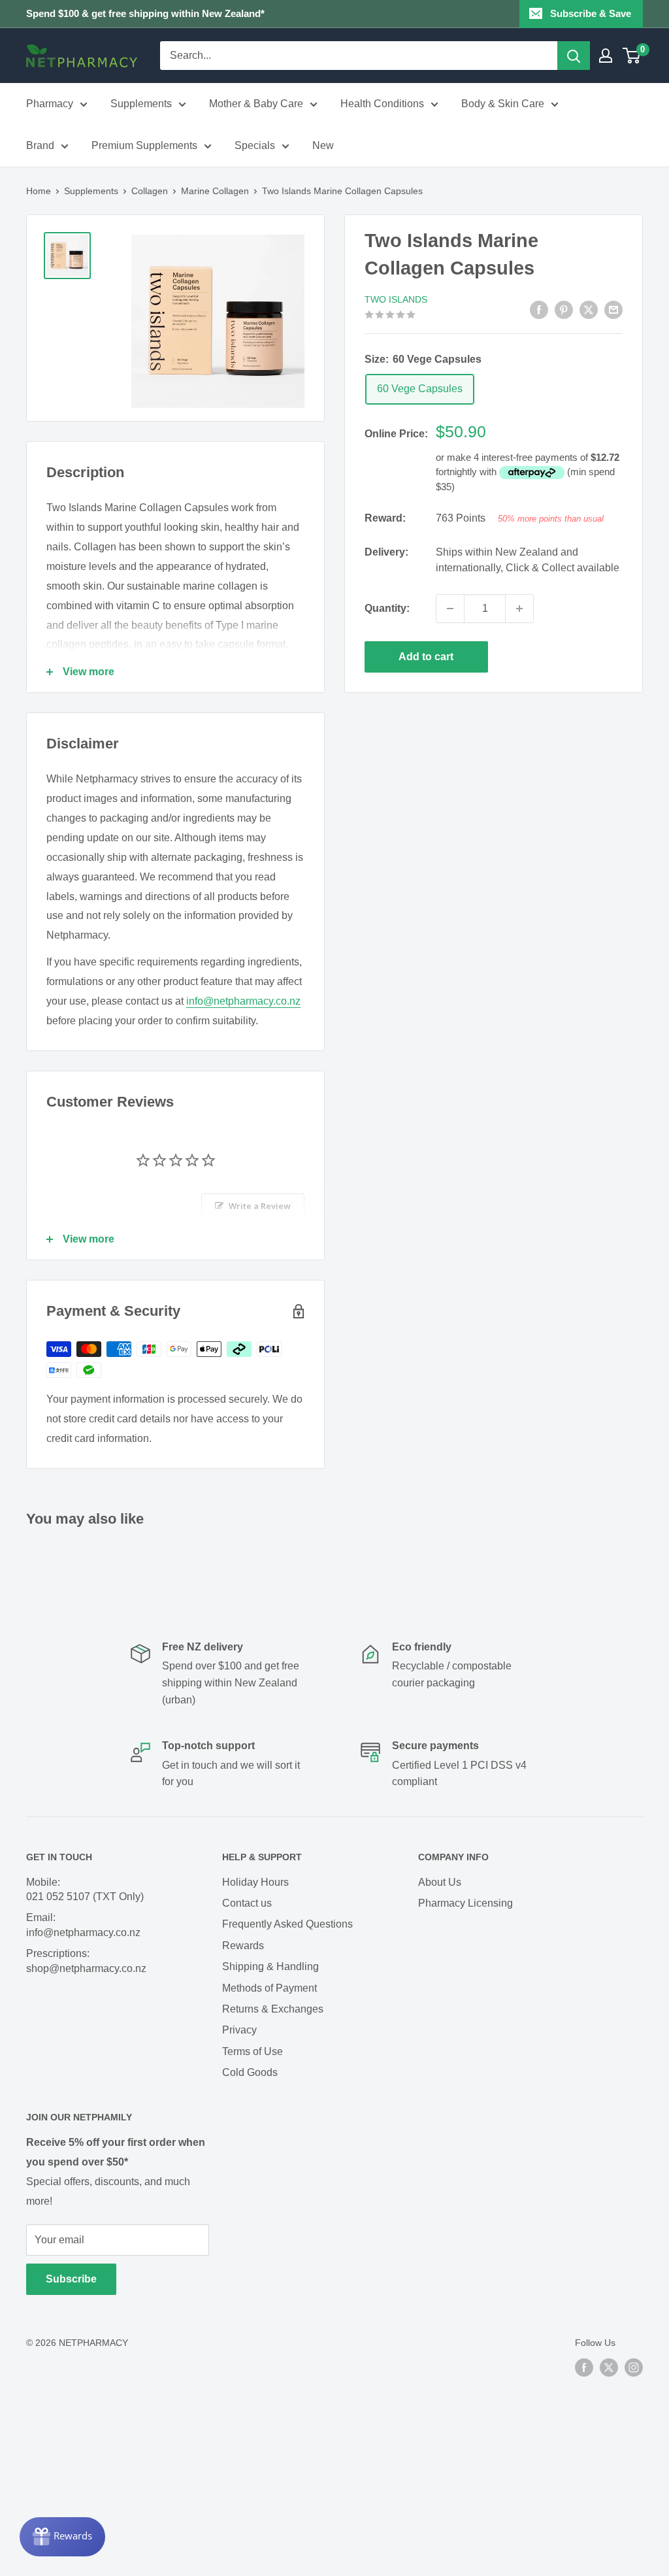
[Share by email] (613, 309)
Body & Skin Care (503, 104)
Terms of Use (253, 2051)
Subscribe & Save (591, 13)
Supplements (141, 104)
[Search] (574, 56)
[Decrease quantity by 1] (450, 609)
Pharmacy (50, 104)
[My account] (606, 56)
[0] (632, 56)
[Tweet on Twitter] (589, 309)
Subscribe (71, 2279)
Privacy (239, 2030)
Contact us (247, 1903)
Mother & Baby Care (256, 104)
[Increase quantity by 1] (519, 609)
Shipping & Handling (270, 1966)
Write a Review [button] (260, 1206)
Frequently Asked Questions (287, 1924)
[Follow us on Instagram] (634, 2367)
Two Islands (396, 299)
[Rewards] (62, 2537)
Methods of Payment (269, 1988)
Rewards (243, 1946)
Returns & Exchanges (273, 2009)
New (323, 145)
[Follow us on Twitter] (609, 2367)
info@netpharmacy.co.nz (243, 1001)
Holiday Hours (255, 1882)
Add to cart (426, 657)
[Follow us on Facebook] (584, 2367)
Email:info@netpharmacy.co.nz (83, 1925)
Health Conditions (382, 104)
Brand (40, 145)
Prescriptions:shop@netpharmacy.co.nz (86, 1961)
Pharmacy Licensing (465, 1903)
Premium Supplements (144, 145)
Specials (255, 145)
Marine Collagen (215, 191)
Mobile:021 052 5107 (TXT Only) (85, 1889)
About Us (440, 1882)
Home (39, 191)
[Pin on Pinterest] (564, 309)
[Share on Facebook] (539, 309)
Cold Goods (250, 2072)
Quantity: (387, 608)
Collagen (150, 191)
